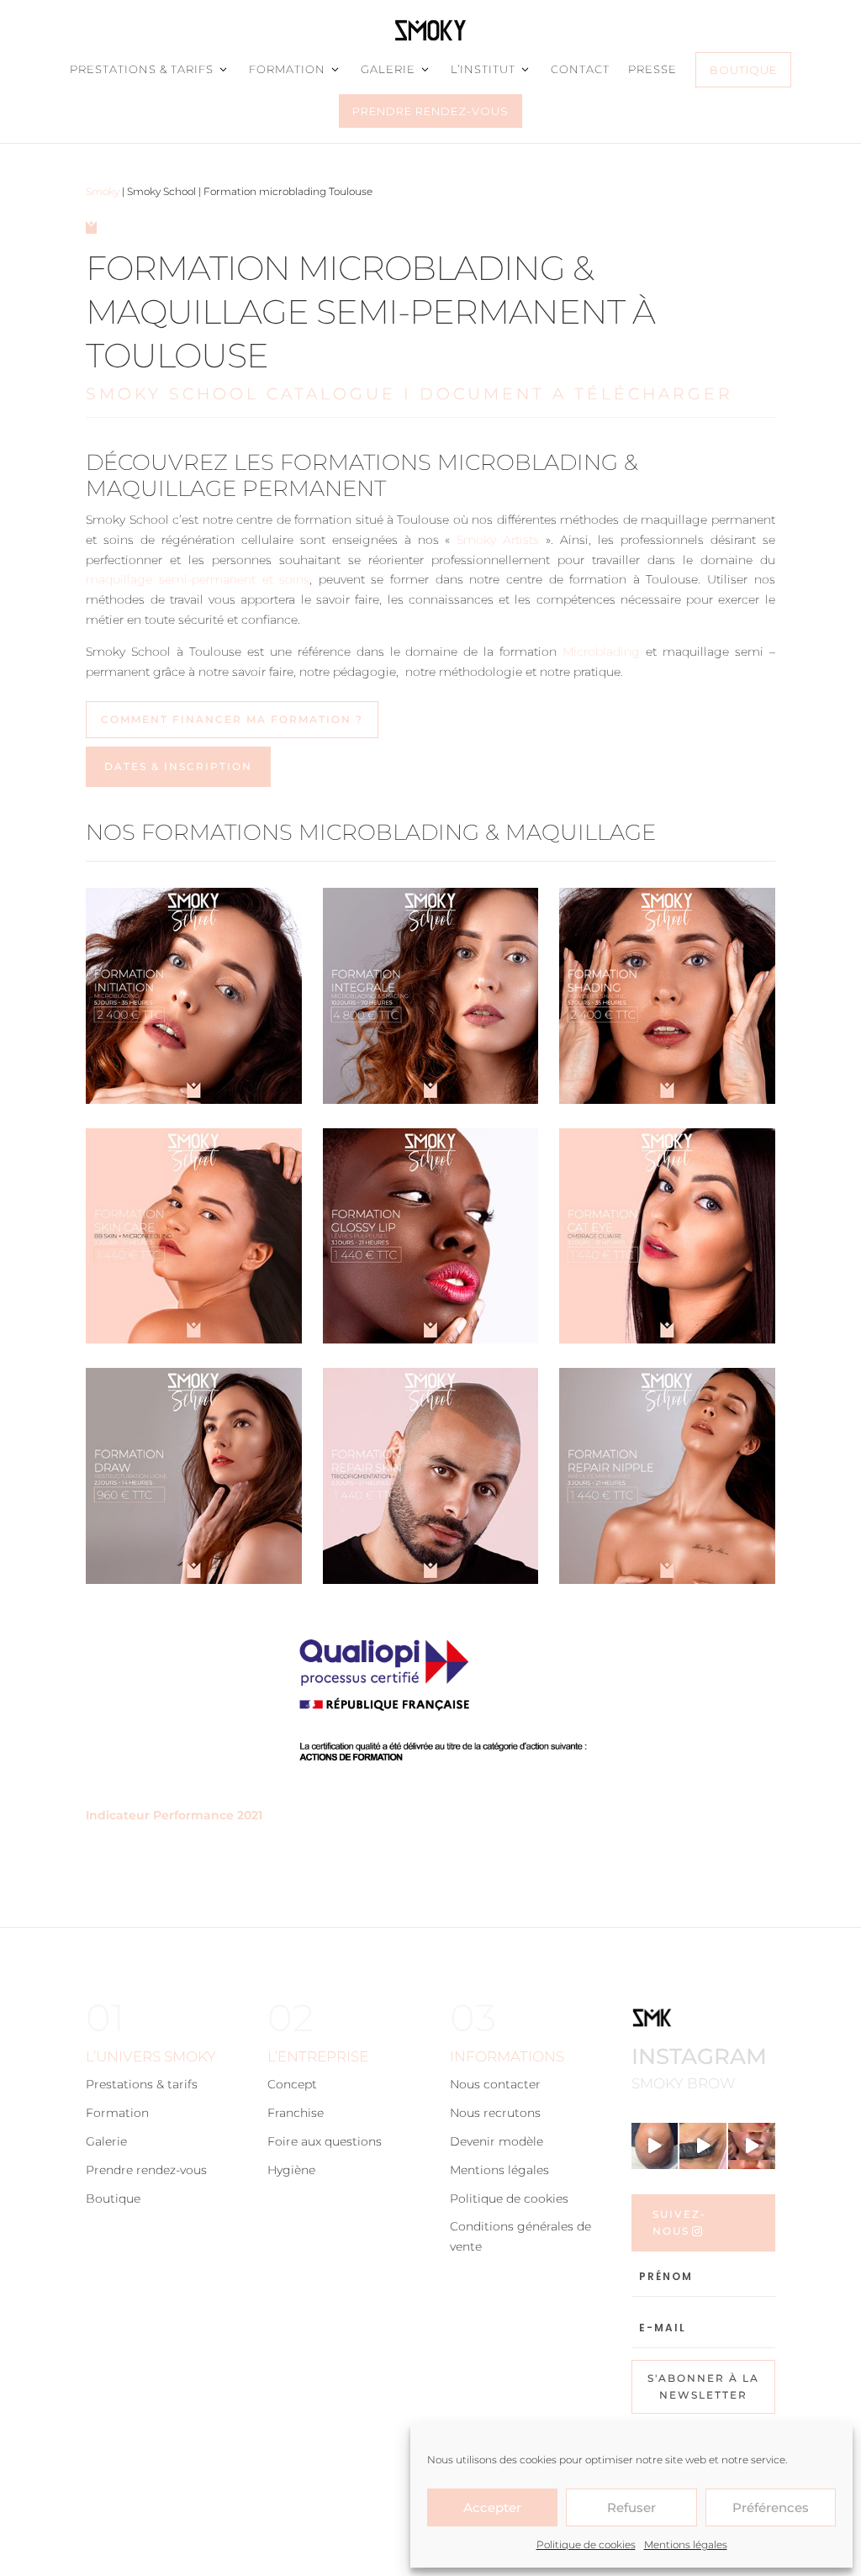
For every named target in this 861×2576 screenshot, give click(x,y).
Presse (652, 69)
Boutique (743, 70)
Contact (580, 69)
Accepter (492, 2507)
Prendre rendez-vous (430, 111)
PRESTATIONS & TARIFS (142, 69)
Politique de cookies (586, 2544)
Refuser (631, 2507)
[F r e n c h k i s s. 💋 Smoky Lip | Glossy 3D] (752, 2146)
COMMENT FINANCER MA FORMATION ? (232, 719)
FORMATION (287, 69)
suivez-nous (679, 2222)
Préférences (771, 2507)
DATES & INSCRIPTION (178, 766)
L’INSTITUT (483, 69)
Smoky (103, 191)
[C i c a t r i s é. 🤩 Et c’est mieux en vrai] (703, 2146)
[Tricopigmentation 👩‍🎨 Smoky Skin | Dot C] (655, 2146)
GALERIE (388, 69)
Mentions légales (686, 2544)
